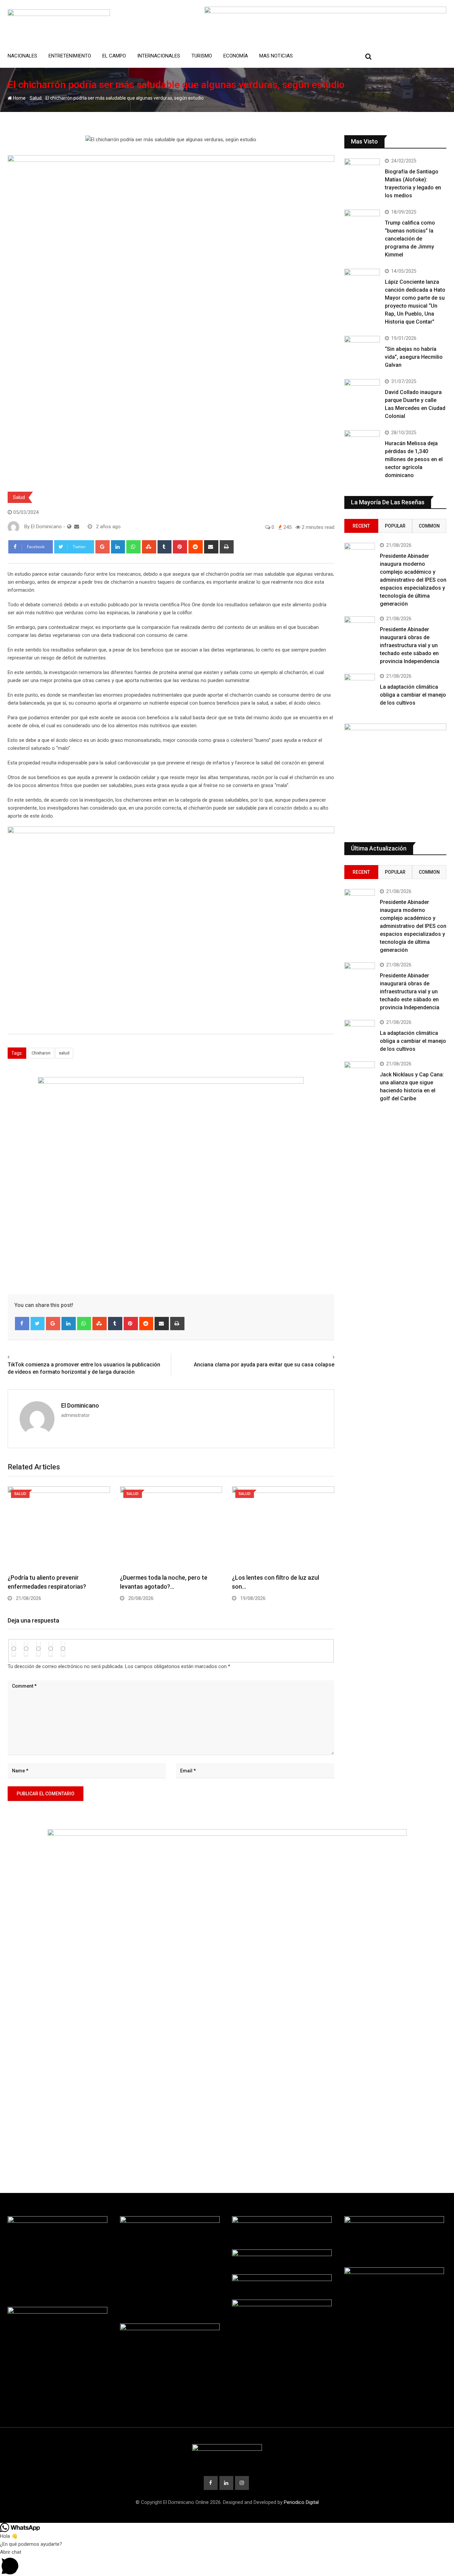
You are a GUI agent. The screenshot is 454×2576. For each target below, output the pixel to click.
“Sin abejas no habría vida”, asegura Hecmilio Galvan (414, 357)
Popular (395, 526)
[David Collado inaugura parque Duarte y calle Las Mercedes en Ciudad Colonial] (362, 393)
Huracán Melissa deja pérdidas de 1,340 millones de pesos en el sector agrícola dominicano (414, 459)
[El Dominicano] (77, 527)
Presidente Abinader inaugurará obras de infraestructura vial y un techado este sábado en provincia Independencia (410, 645)
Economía (236, 56)
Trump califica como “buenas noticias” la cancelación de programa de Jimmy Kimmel (410, 239)
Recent (361, 526)
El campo (114, 56)
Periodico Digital (301, 2502)
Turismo (202, 56)
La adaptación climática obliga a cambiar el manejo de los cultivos (413, 695)
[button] (227, 2562)
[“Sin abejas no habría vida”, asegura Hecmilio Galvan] (362, 350)
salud (64, 1053)
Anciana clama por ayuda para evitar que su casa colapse (264, 1365)
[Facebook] (22, 1324)
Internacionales (159, 56)
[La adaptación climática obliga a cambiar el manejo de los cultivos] (360, 686)
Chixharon (41, 1053)
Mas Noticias (276, 56)
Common (429, 526)
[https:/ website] (69, 527)
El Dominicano (80, 1405)
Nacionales (22, 56)
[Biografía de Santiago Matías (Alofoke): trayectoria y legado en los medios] (362, 173)
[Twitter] (38, 1324)
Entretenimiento (70, 56)
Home (19, 98)
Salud (36, 98)
